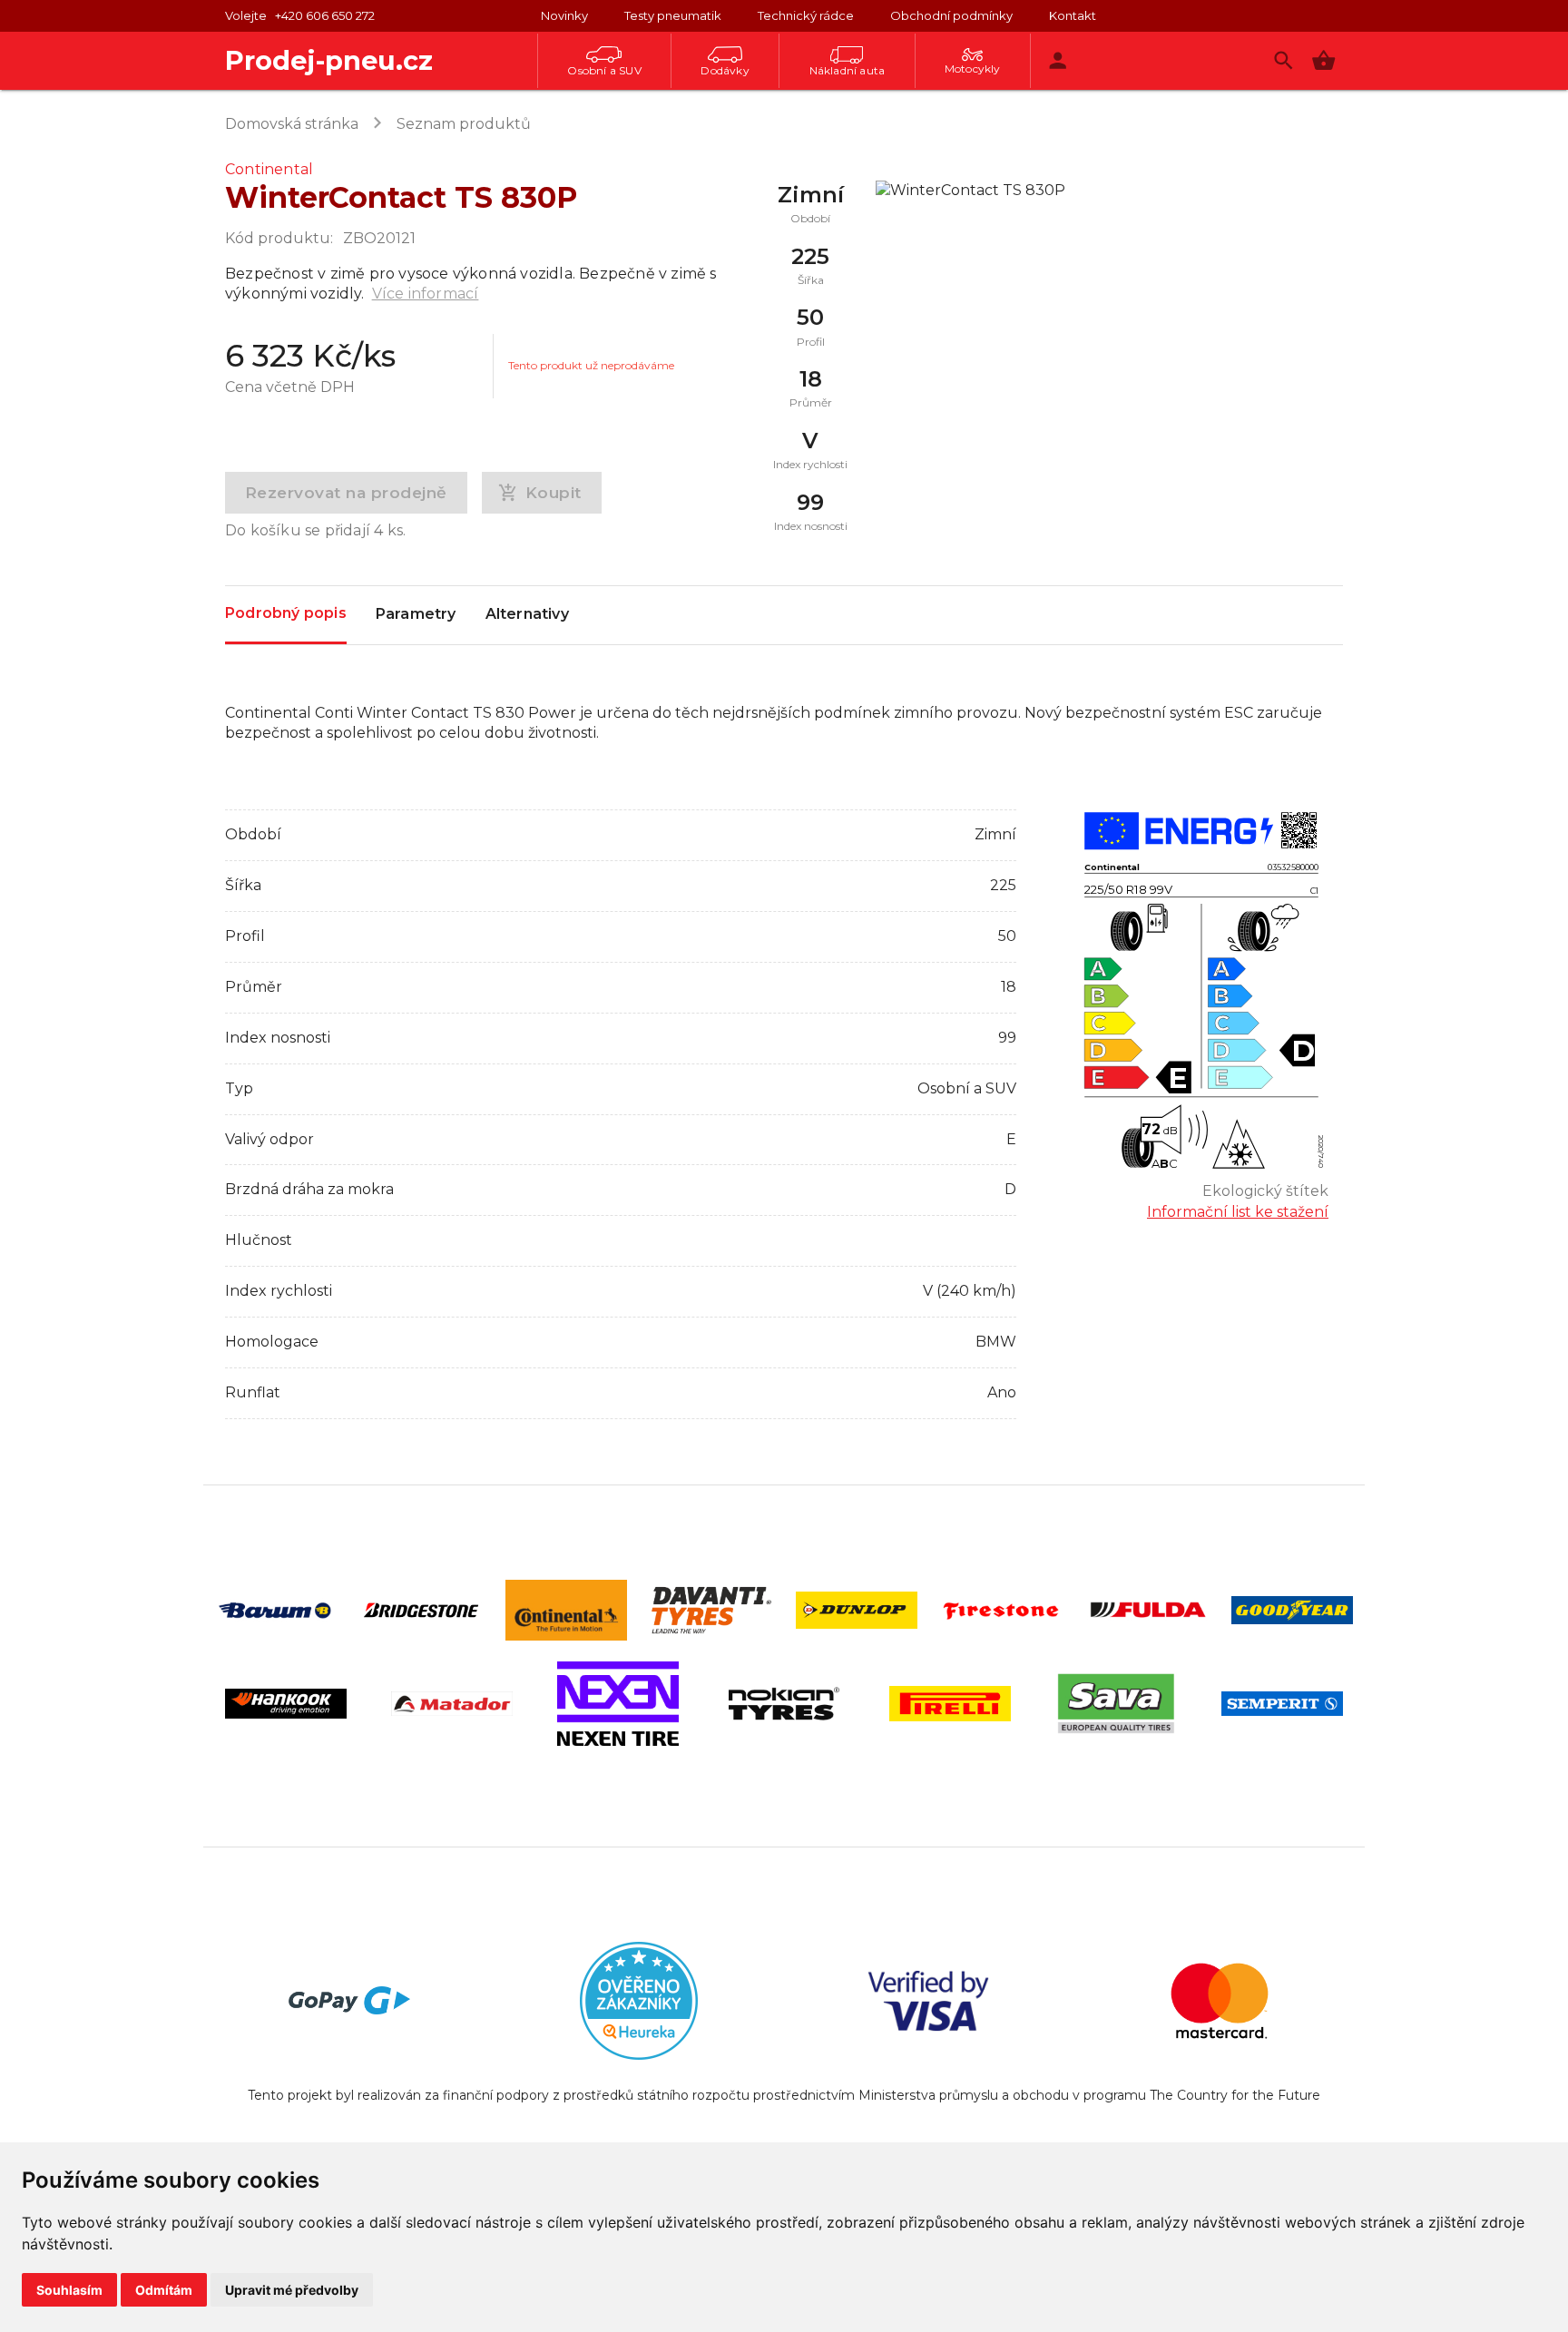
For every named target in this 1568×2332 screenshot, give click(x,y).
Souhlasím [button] (69, 2290)
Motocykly (973, 69)
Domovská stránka (292, 124)
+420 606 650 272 (325, 15)
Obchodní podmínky (951, 15)
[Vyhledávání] (1284, 60)
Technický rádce (806, 15)
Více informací (426, 294)
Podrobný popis (286, 613)
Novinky (564, 15)
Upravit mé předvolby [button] (292, 2290)
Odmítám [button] (164, 2290)
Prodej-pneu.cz (329, 60)
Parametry (416, 614)
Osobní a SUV (604, 70)
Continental (269, 169)
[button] (1323, 60)
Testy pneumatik (673, 15)
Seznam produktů (464, 124)
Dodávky (725, 70)
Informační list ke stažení (1238, 1212)
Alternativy (527, 614)
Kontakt (1073, 15)
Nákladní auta (848, 70)
